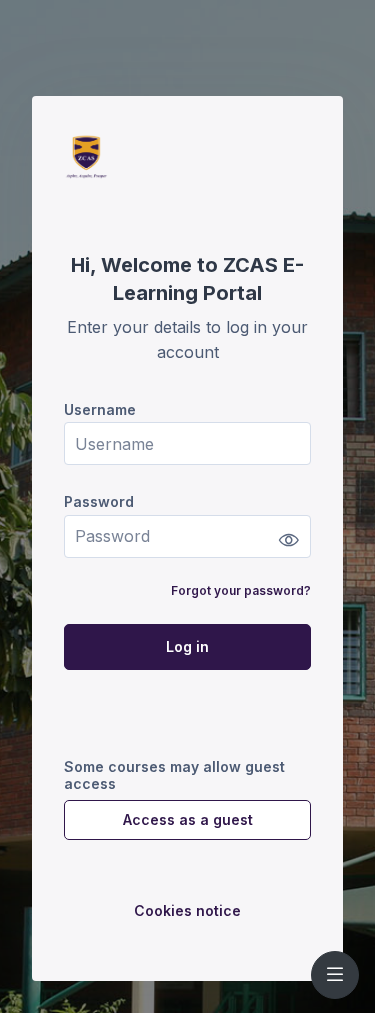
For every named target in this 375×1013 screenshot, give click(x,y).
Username (100, 409)
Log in (187, 646)
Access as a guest (188, 819)
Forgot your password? (241, 590)
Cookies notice (187, 910)
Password (99, 501)
